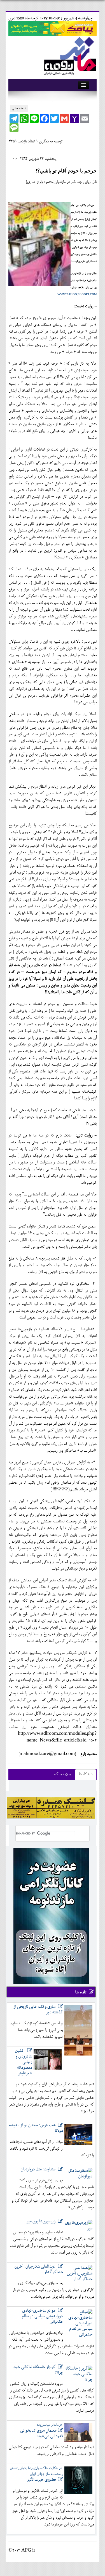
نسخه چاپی (19, 108)
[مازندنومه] (69, 55)
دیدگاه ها (86, 1774)
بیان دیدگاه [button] (62, 1774)
